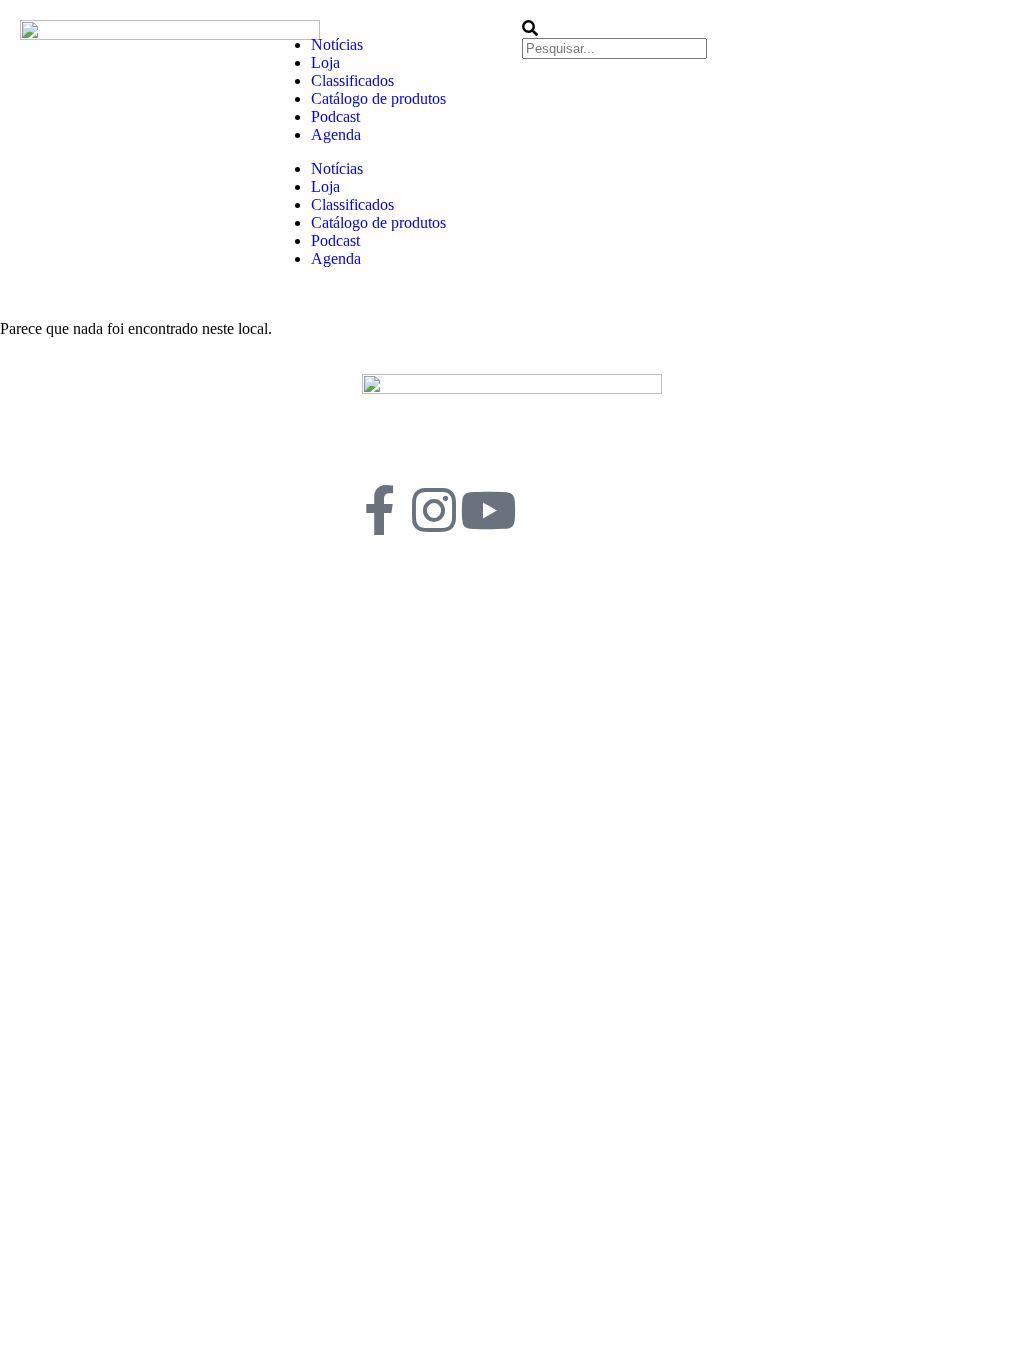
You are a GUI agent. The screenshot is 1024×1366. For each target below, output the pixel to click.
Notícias (337, 44)
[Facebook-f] (380, 510)
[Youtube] (488, 510)
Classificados (352, 80)
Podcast (335, 116)
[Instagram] (434, 510)
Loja (325, 62)
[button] (637, 29)
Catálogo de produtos (378, 98)
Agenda (336, 134)
